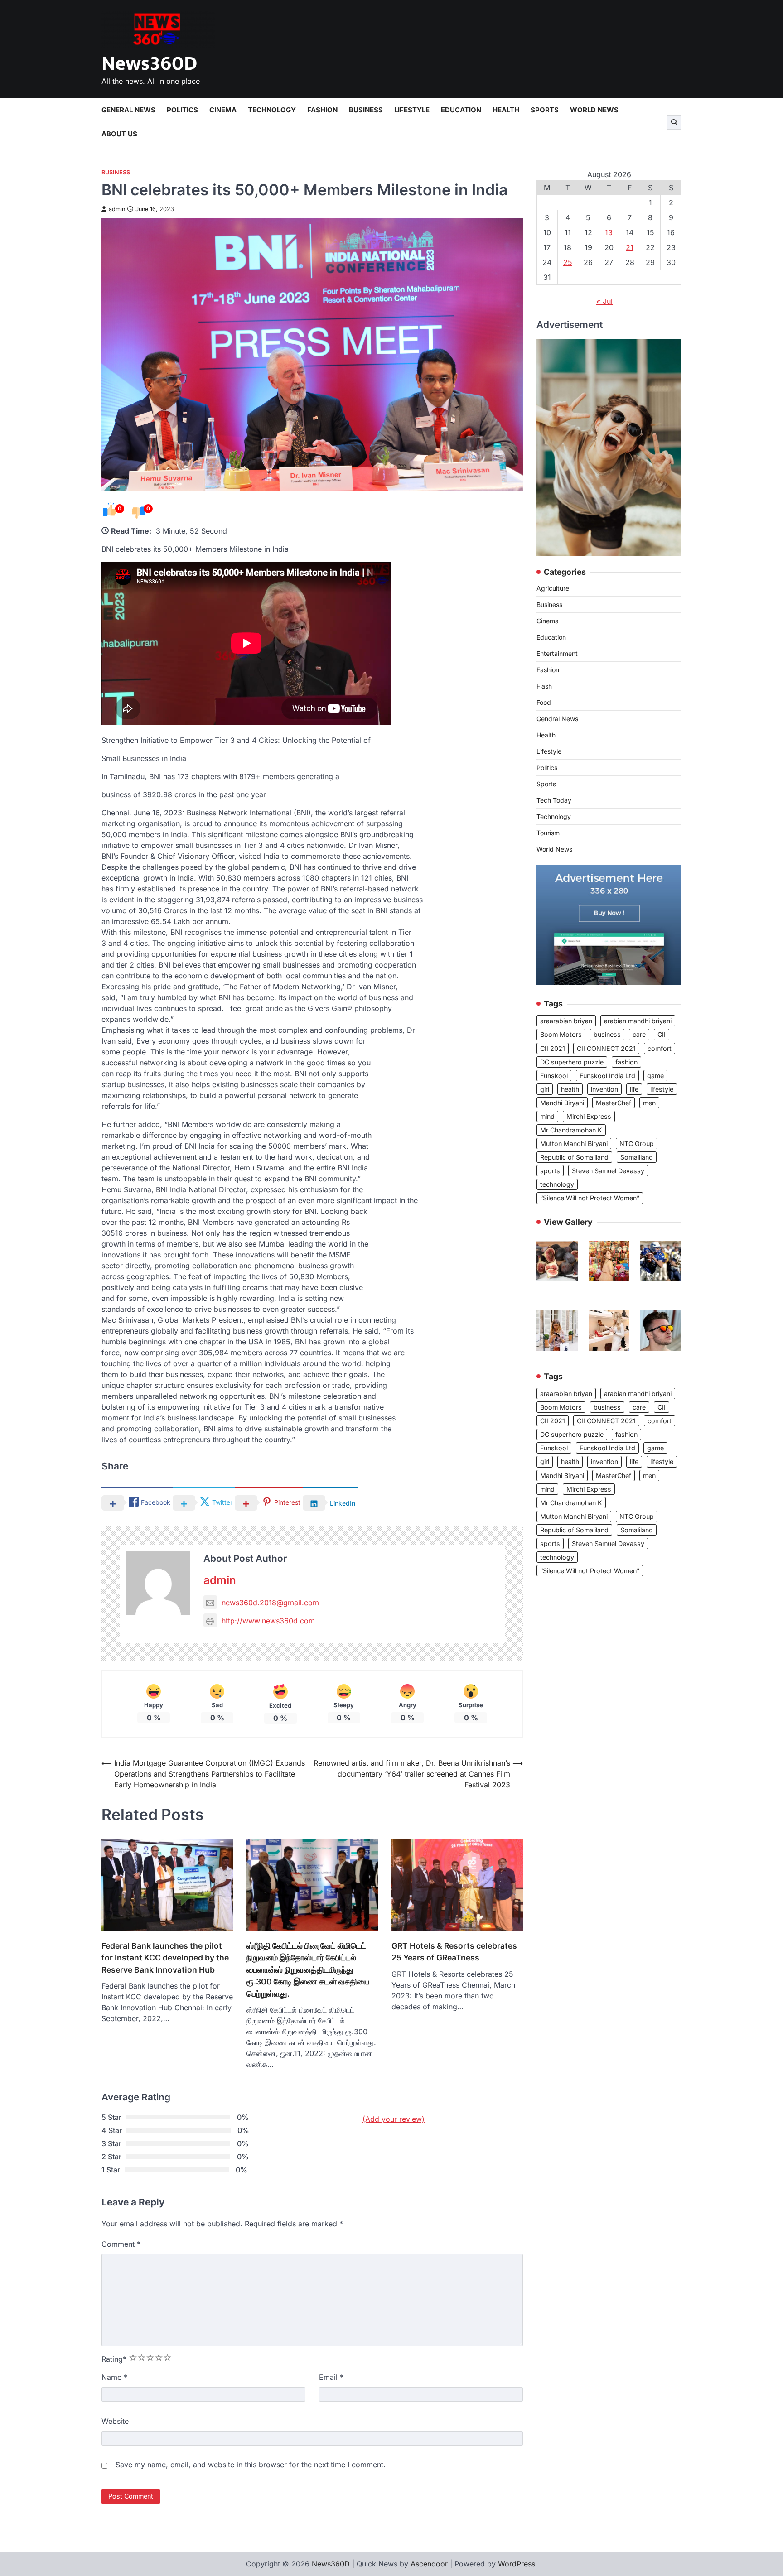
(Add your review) (394, 2119)
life (634, 1090)
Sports (545, 110)
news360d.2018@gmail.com (270, 1603)
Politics (182, 110)
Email (331, 2377)
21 (630, 247)
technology (557, 1185)
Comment (121, 2244)
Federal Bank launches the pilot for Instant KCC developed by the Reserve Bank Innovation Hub (165, 1958)
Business (366, 110)
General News (128, 110)
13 (609, 232)
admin (117, 209)
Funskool (554, 1076)
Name (114, 2377)
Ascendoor (429, 2564)
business (607, 1035)
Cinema (223, 110)
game (655, 1076)
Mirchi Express (589, 1117)
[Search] (674, 122)
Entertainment (557, 654)
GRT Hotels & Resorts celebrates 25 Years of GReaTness (454, 1952)
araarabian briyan (566, 1021)
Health (506, 110)
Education (461, 110)
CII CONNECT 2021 (606, 1048)
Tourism (548, 833)
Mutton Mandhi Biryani (574, 1144)
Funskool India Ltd (607, 1076)
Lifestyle (412, 110)
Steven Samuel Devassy (608, 1171)
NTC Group (637, 1144)
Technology (272, 110)
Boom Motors (561, 1035)
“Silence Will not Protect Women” (590, 1198)
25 (568, 262)
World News (594, 110)
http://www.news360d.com (268, 1621)
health (570, 1090)
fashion (626, 1062)
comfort (660, 1048)
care (639, 1035)
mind (547, 1117)
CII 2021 (553, 1048)
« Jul (604, 301)
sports (550, 1171)
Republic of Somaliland (574, 1158)
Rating (114, 2359)
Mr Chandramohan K (571, 1130)
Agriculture (553, 589)
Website (115, 2421)
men (649, 1103)
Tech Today (554, 801)
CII (662, 1035)
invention (604, 1090)
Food (544, 703)
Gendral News (557, 719)
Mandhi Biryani (562, 1103)
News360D (149, 64)
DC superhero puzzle (572, 1062)
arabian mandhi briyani (638, 1021)
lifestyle (662, 1090)
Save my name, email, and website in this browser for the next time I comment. (251, 2465)
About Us (119, 134)
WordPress (517, 2564)
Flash (544, 686)
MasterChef (614, 1103)
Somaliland (637, 1158)
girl (545, 1090)
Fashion (322, 110)
